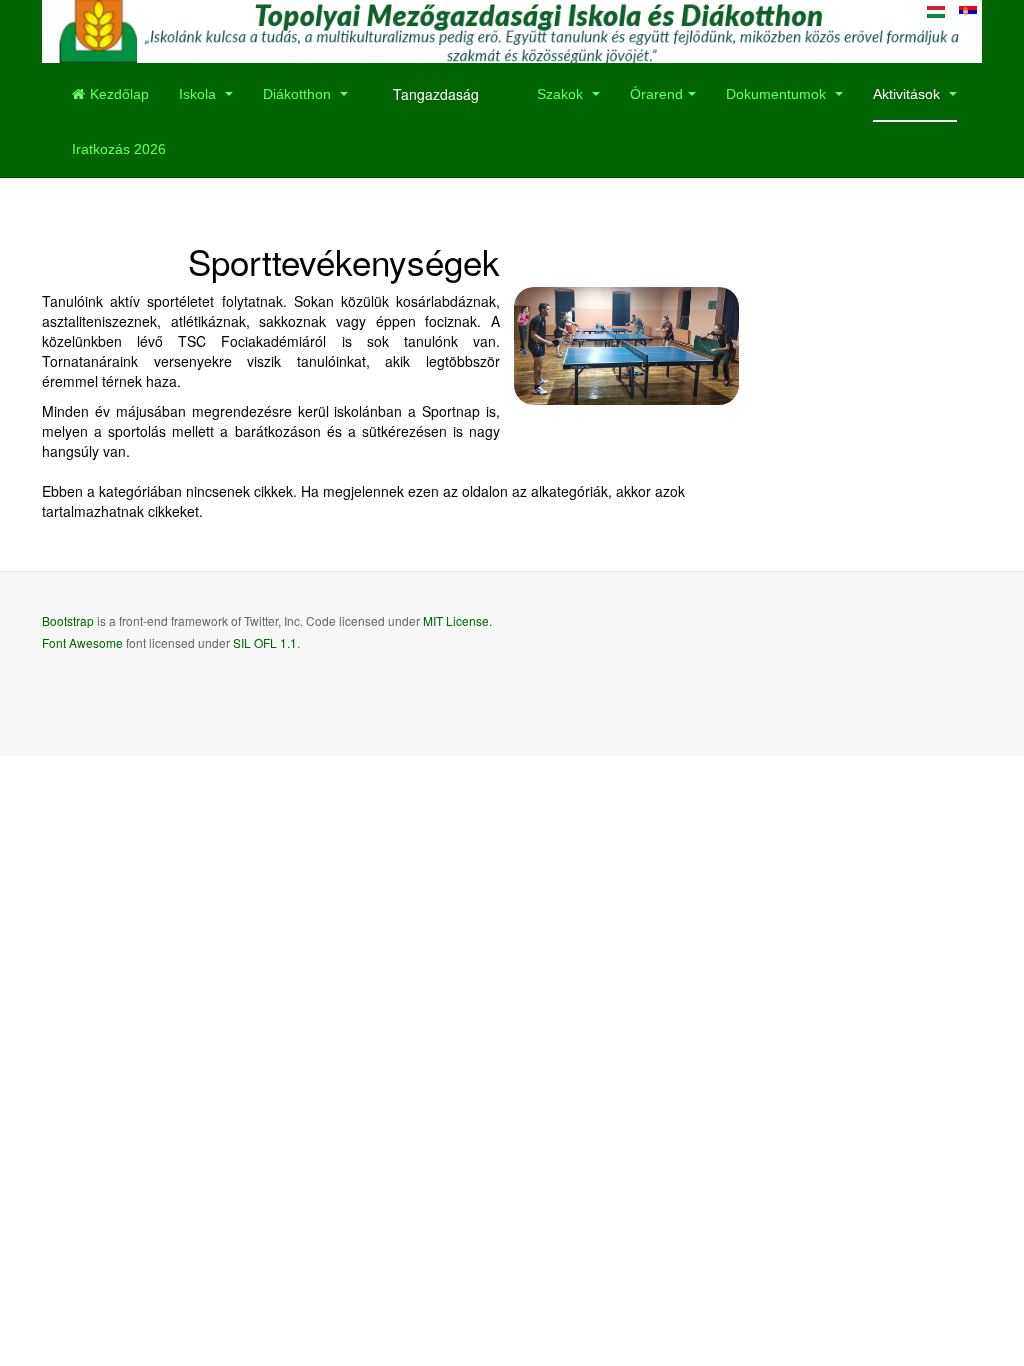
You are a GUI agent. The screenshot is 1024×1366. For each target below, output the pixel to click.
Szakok (562, 94)
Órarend (656, 94)
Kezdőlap (119, 94)
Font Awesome (82, 642)
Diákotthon (299, 94)
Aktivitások (908, 94)
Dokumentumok (778, 94)
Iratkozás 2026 (119, 149)
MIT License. (457, 620)
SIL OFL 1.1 (265, 642)
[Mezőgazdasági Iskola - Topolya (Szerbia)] (512, 31)
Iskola (199, 94)
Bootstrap (68, 620)
